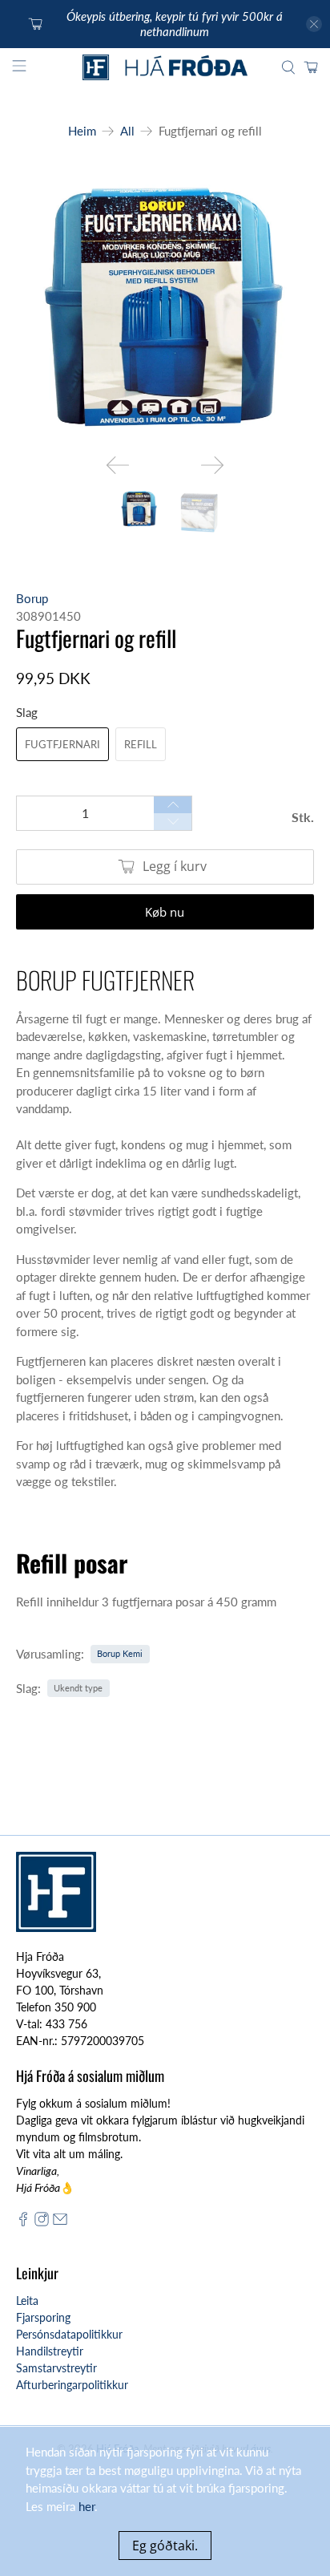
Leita (27, 2301)
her (87, 2506)
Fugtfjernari (62, 744)
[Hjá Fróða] (165, 68)
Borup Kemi (120, 1653)
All (127, 131)
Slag (27, 712)
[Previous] (118, 465)
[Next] (212, 465)
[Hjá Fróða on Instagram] (42, 2222)
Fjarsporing (43, 2317)
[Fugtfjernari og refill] (165, 308)
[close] (314, 24)
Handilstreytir (50, 2351)
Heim (82, 131)
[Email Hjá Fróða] (60, 2222)
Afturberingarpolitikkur (72, 2385)
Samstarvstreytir (56, 2368)
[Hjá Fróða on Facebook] (23, 2222)
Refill (141, 744)
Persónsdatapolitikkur (69, 2334)
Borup (32, 598)
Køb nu (165, 912)
